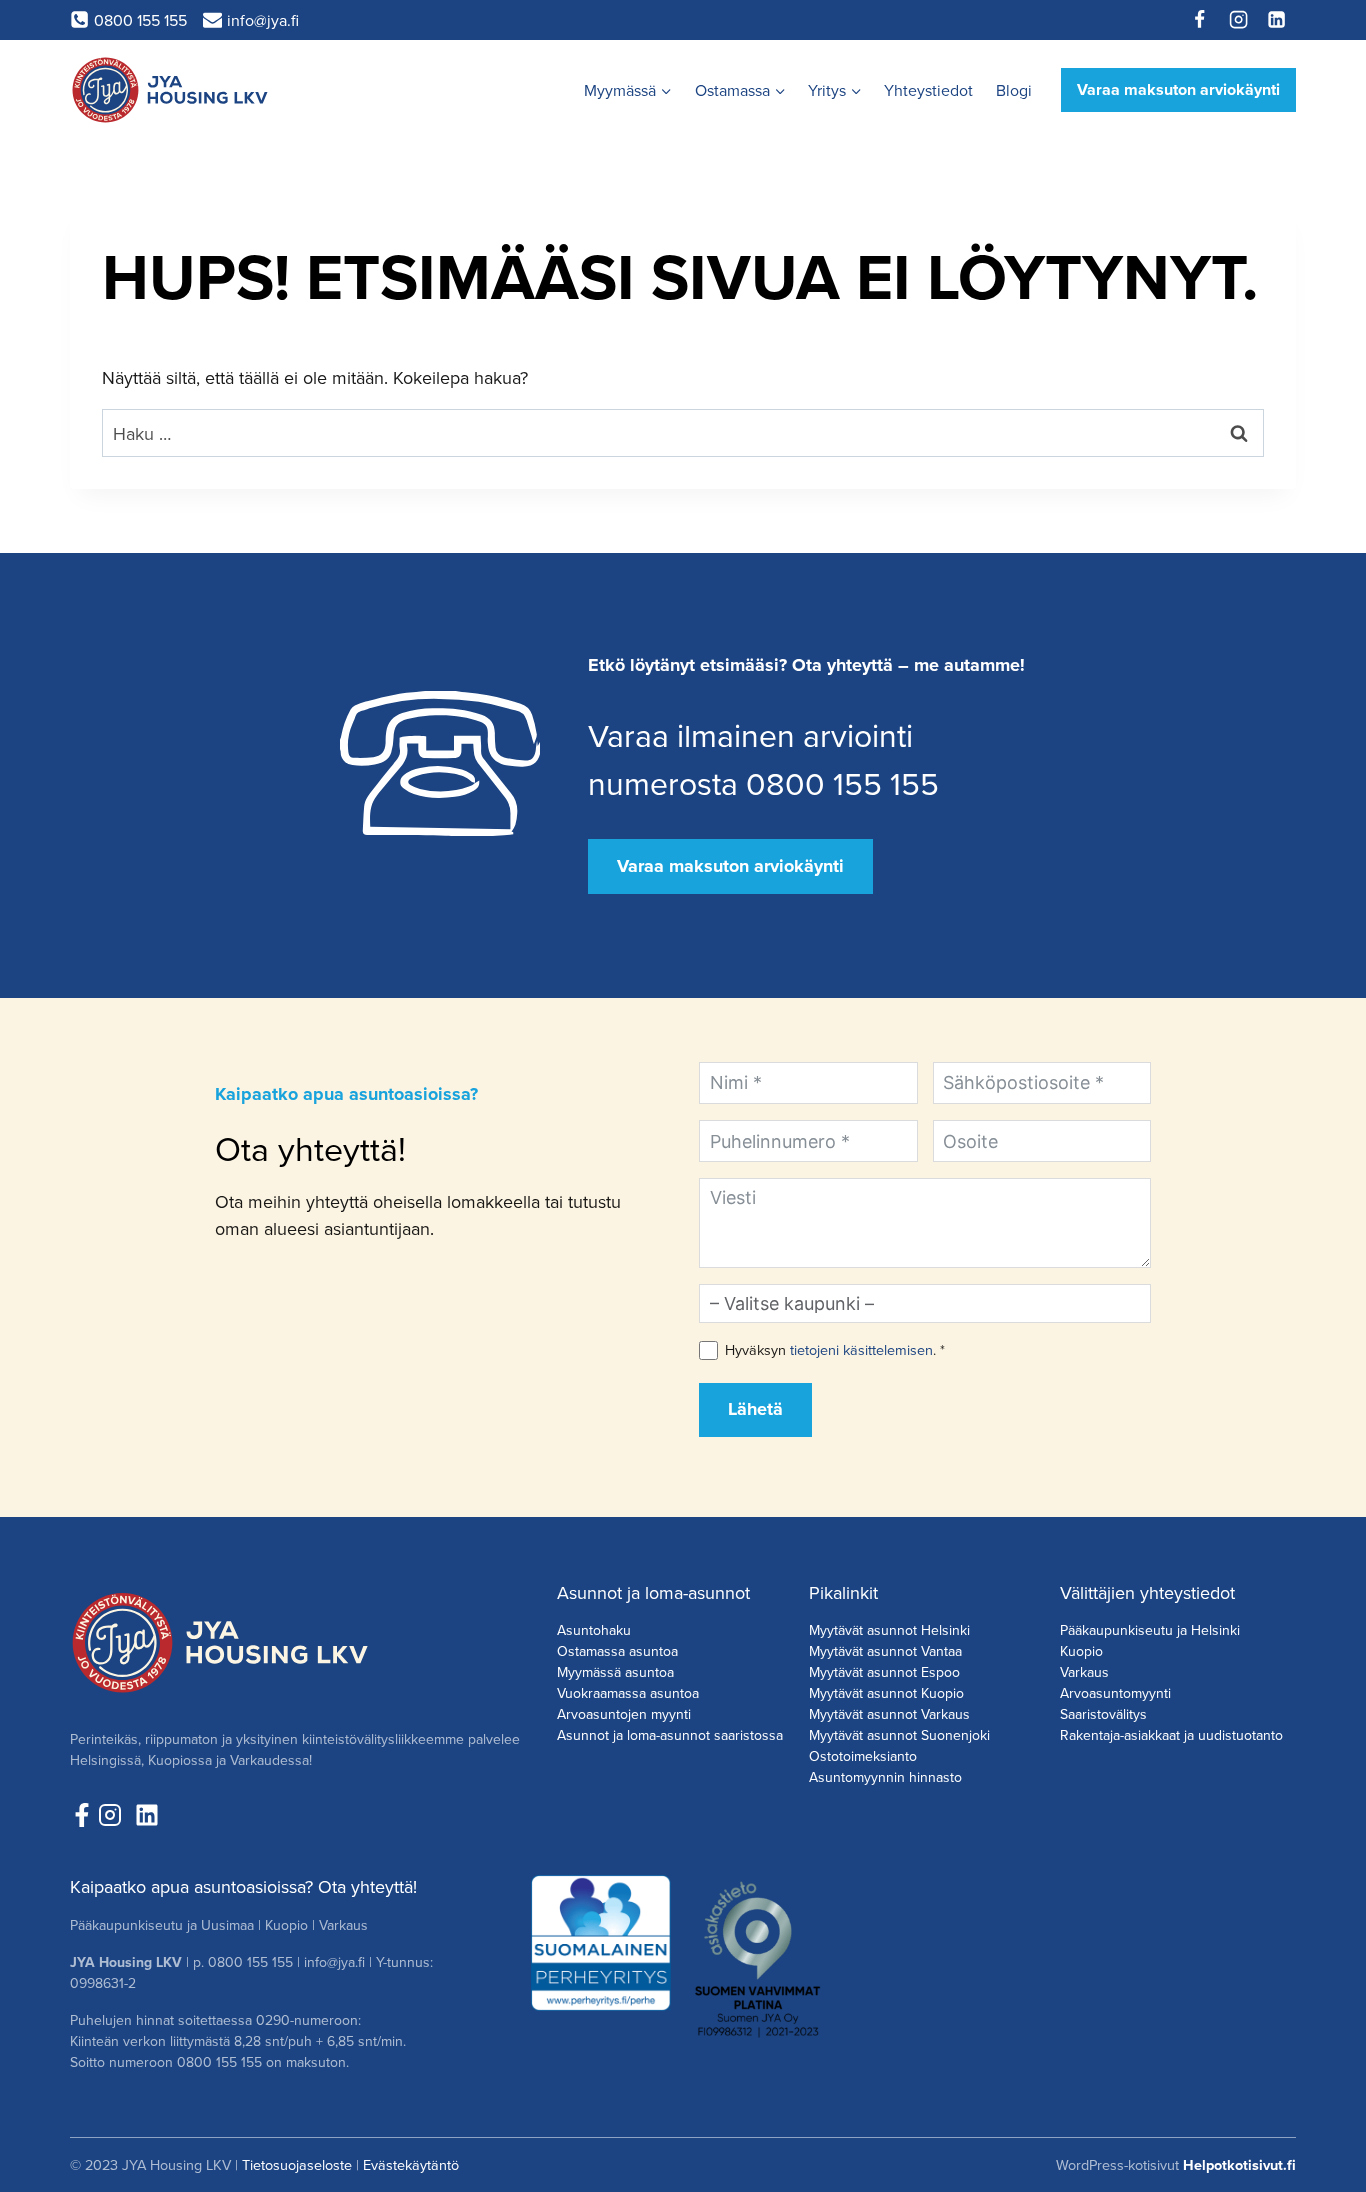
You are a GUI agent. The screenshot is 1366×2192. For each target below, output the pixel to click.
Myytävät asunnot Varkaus (889, 1714)
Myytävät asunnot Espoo (884, 1672)
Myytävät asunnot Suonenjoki (899, 1735)
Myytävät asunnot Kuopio (886, 1693)
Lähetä (755, 1409)
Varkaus (1084, 1672)
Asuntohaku (594, 1630)
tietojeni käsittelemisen (861, 1349)
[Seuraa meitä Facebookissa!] (82, 1815)
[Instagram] (1238, 20)
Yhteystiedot (928, 90)
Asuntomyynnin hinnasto (885, 1777)
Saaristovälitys (1103, 1714)
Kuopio (1081, 1651)
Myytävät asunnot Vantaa (885, 1651)
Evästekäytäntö (411, 2164)
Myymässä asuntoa (615, 1672)
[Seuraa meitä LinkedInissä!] (147, 1815)
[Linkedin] (1277, 20)
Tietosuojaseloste (297, 2164)
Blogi (1014, 90)
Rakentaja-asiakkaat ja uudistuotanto (1171, 1735)
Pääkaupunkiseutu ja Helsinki (1150, 1630)
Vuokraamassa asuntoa (628, 1693)
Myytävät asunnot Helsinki (889, 1630)
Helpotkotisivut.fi (1239, 2165)
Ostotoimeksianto (863, 1756)
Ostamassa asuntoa (617, 1651)
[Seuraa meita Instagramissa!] (115, 1815)
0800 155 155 (250, 1962)
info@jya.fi (334, 1962)
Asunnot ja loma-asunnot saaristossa (670, 1735)
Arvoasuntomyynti (1115, 1693)
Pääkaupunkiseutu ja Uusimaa (162, 1925)
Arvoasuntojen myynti (624, 1714)
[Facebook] (1200, 20)
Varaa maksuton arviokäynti (1178, 89)
